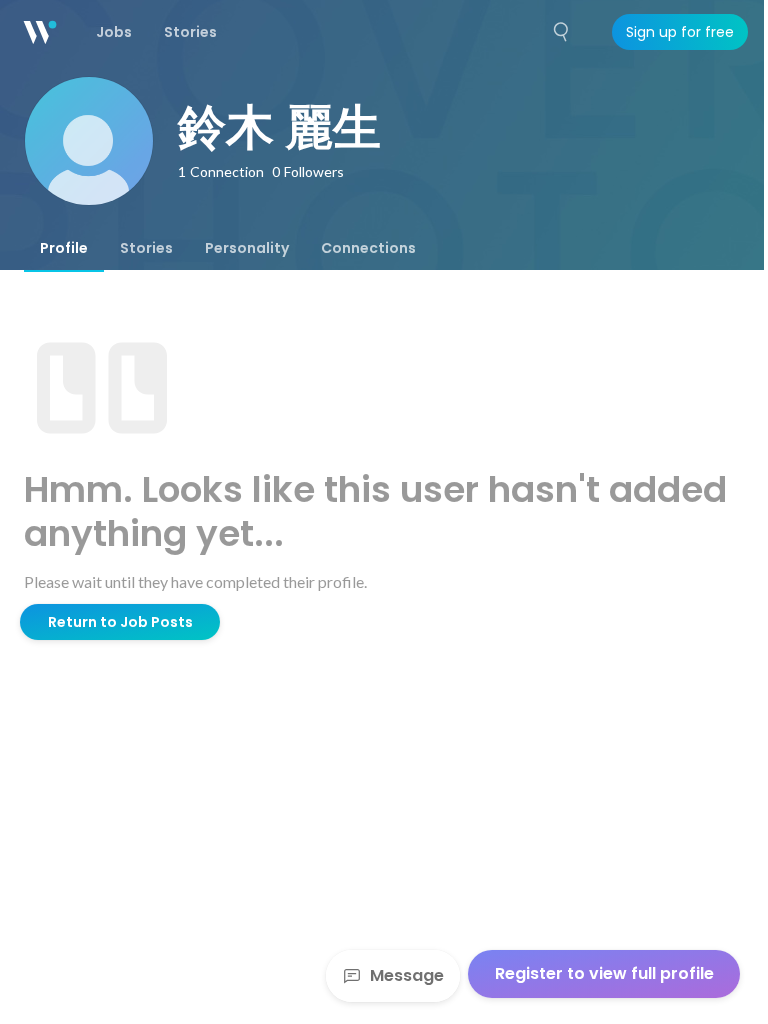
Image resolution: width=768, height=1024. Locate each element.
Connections (368, 248)
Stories (146, 248)
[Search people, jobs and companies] (562, 32)
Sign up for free (680, 32)
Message (407, 975)
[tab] (64, 248)
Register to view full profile (604, 973)
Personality (247, 248)
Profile (64, 248)
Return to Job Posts (120, 622)
